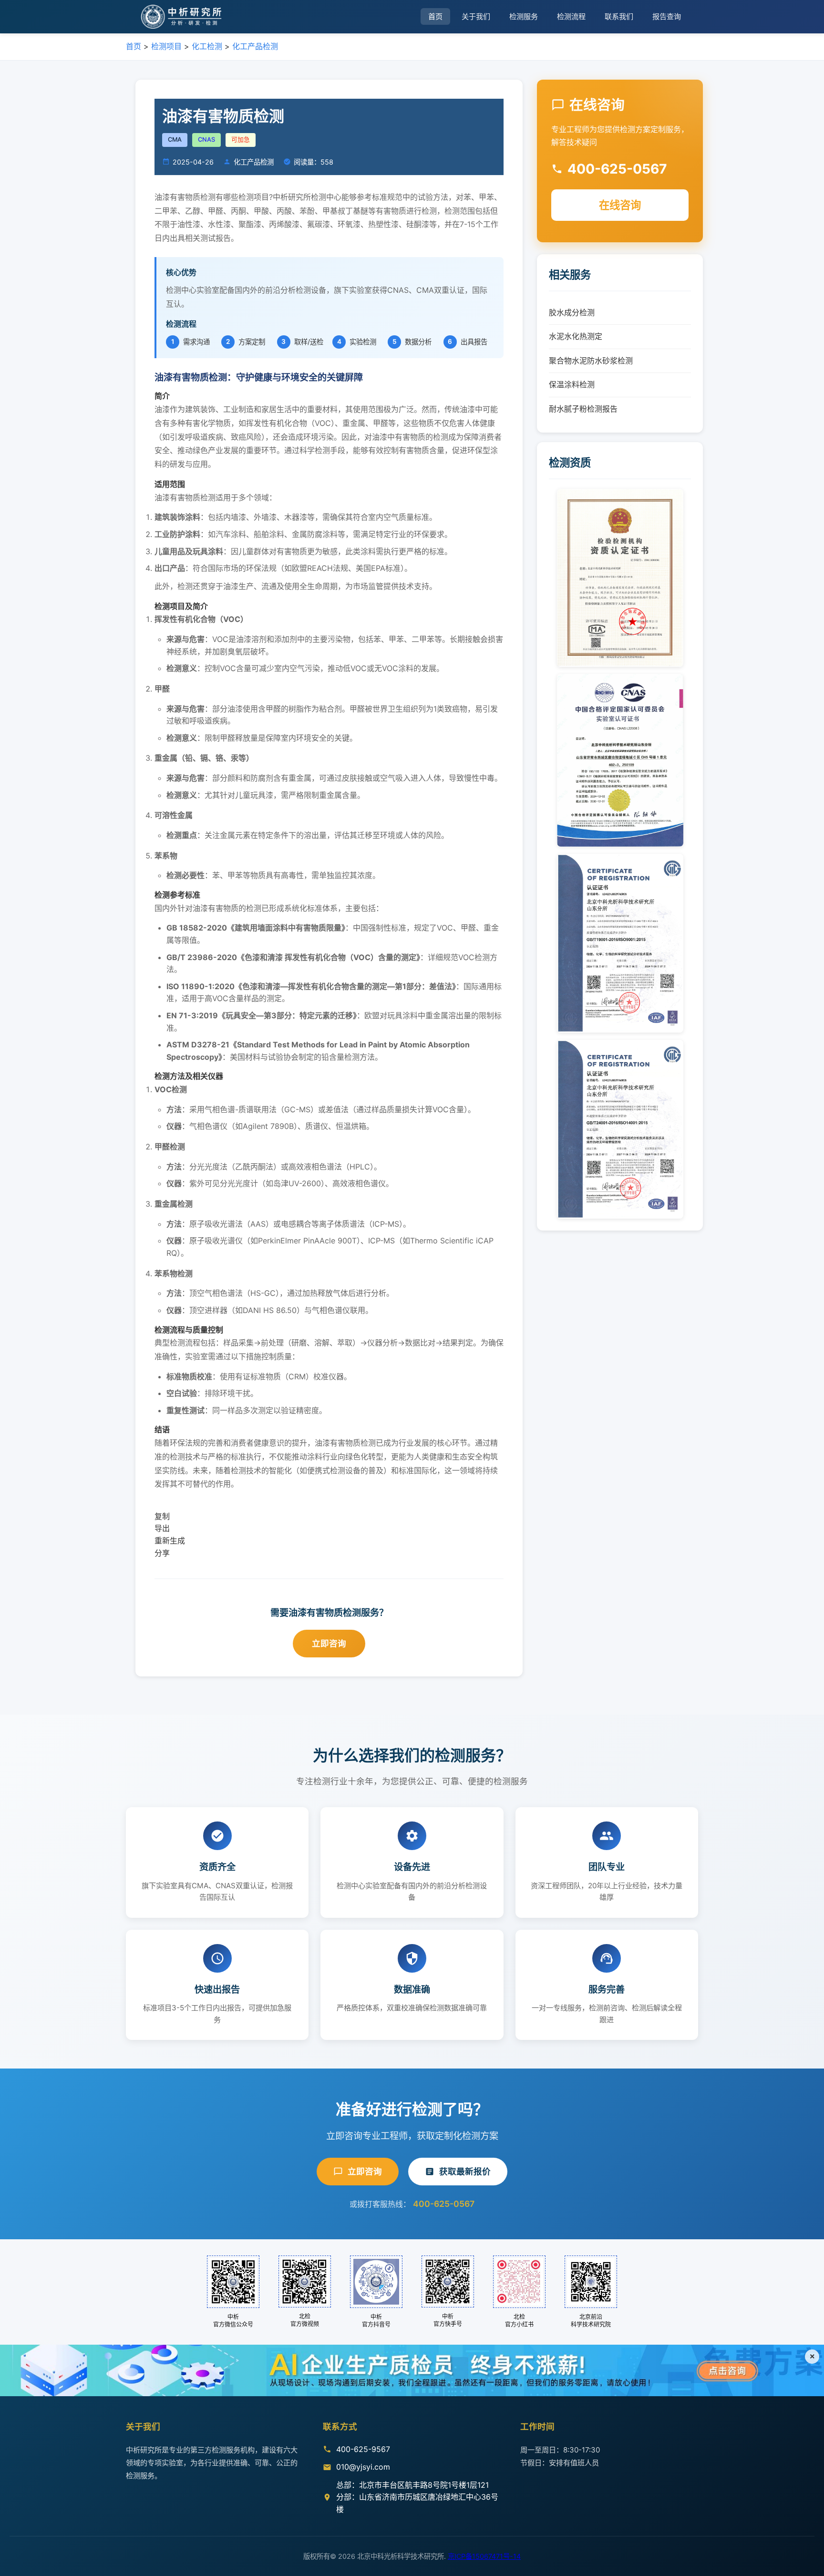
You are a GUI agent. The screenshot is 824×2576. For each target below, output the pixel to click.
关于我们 (476, 16)
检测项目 (166, 46)
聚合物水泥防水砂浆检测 (591, 361)
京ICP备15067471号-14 (484, 2556)
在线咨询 (620, 205)
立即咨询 (329, 1643)
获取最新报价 (465, 2171)
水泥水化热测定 (576, 336)
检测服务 (524, 16)
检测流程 (571, 16)
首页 (435, 16)
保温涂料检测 (572, 384)
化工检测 (207, 46)
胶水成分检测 (572, 312)
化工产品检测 (255, 46)
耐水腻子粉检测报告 (583, 409)
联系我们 (619, 16)
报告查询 (667, 16)
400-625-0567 (444, 2204)
